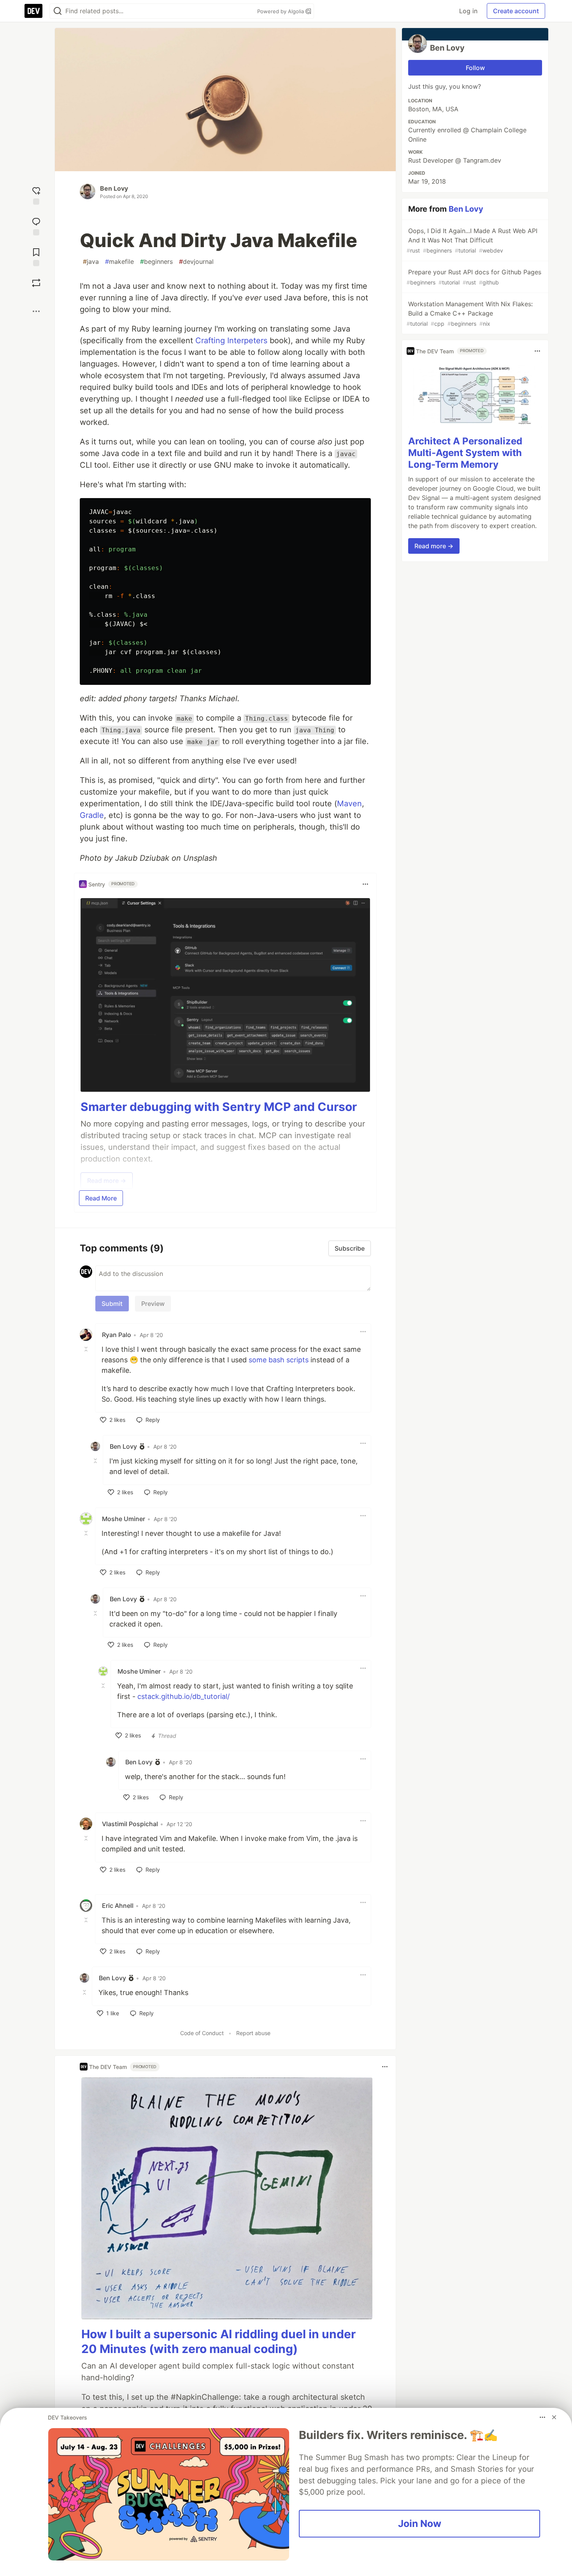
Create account (516, 11)
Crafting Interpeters (231, 340)
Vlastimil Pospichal (130, 1824)
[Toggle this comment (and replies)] (87, 1349)
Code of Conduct (202, 2033)
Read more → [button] (434, 546)
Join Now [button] (420, 2523)
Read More (101, 1198)
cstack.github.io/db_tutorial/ (183, 1696)
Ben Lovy (114, 188)
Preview (153, 1304)
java (91, 261)
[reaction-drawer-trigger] (36, 195)
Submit (112, 1304)
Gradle (92, 815)
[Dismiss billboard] (554, 2417)
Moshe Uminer (124, 1519)
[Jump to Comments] (36, 225)
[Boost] (36, 283)
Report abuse (253, 2033)
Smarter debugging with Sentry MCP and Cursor (219, 1107)
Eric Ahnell (118, 1906)
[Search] (58, 11)
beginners (156, 261)
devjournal (196, 261)
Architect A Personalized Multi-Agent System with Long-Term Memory (465, 453)
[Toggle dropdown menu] (365, 884)
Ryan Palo (117, 1335)
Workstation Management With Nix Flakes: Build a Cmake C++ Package (470, 313)
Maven (349, 804)
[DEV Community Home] (33, 11)
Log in (468, 11)
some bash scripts (279, 1360)
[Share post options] (36, 311)
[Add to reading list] (36, 256)
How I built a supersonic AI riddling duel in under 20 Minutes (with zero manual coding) (218, 2341)
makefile (119, 261)
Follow (475, 68)
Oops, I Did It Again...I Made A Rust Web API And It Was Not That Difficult (472, 240)
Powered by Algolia (281, 11)
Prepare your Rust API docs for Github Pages (474, 277)
